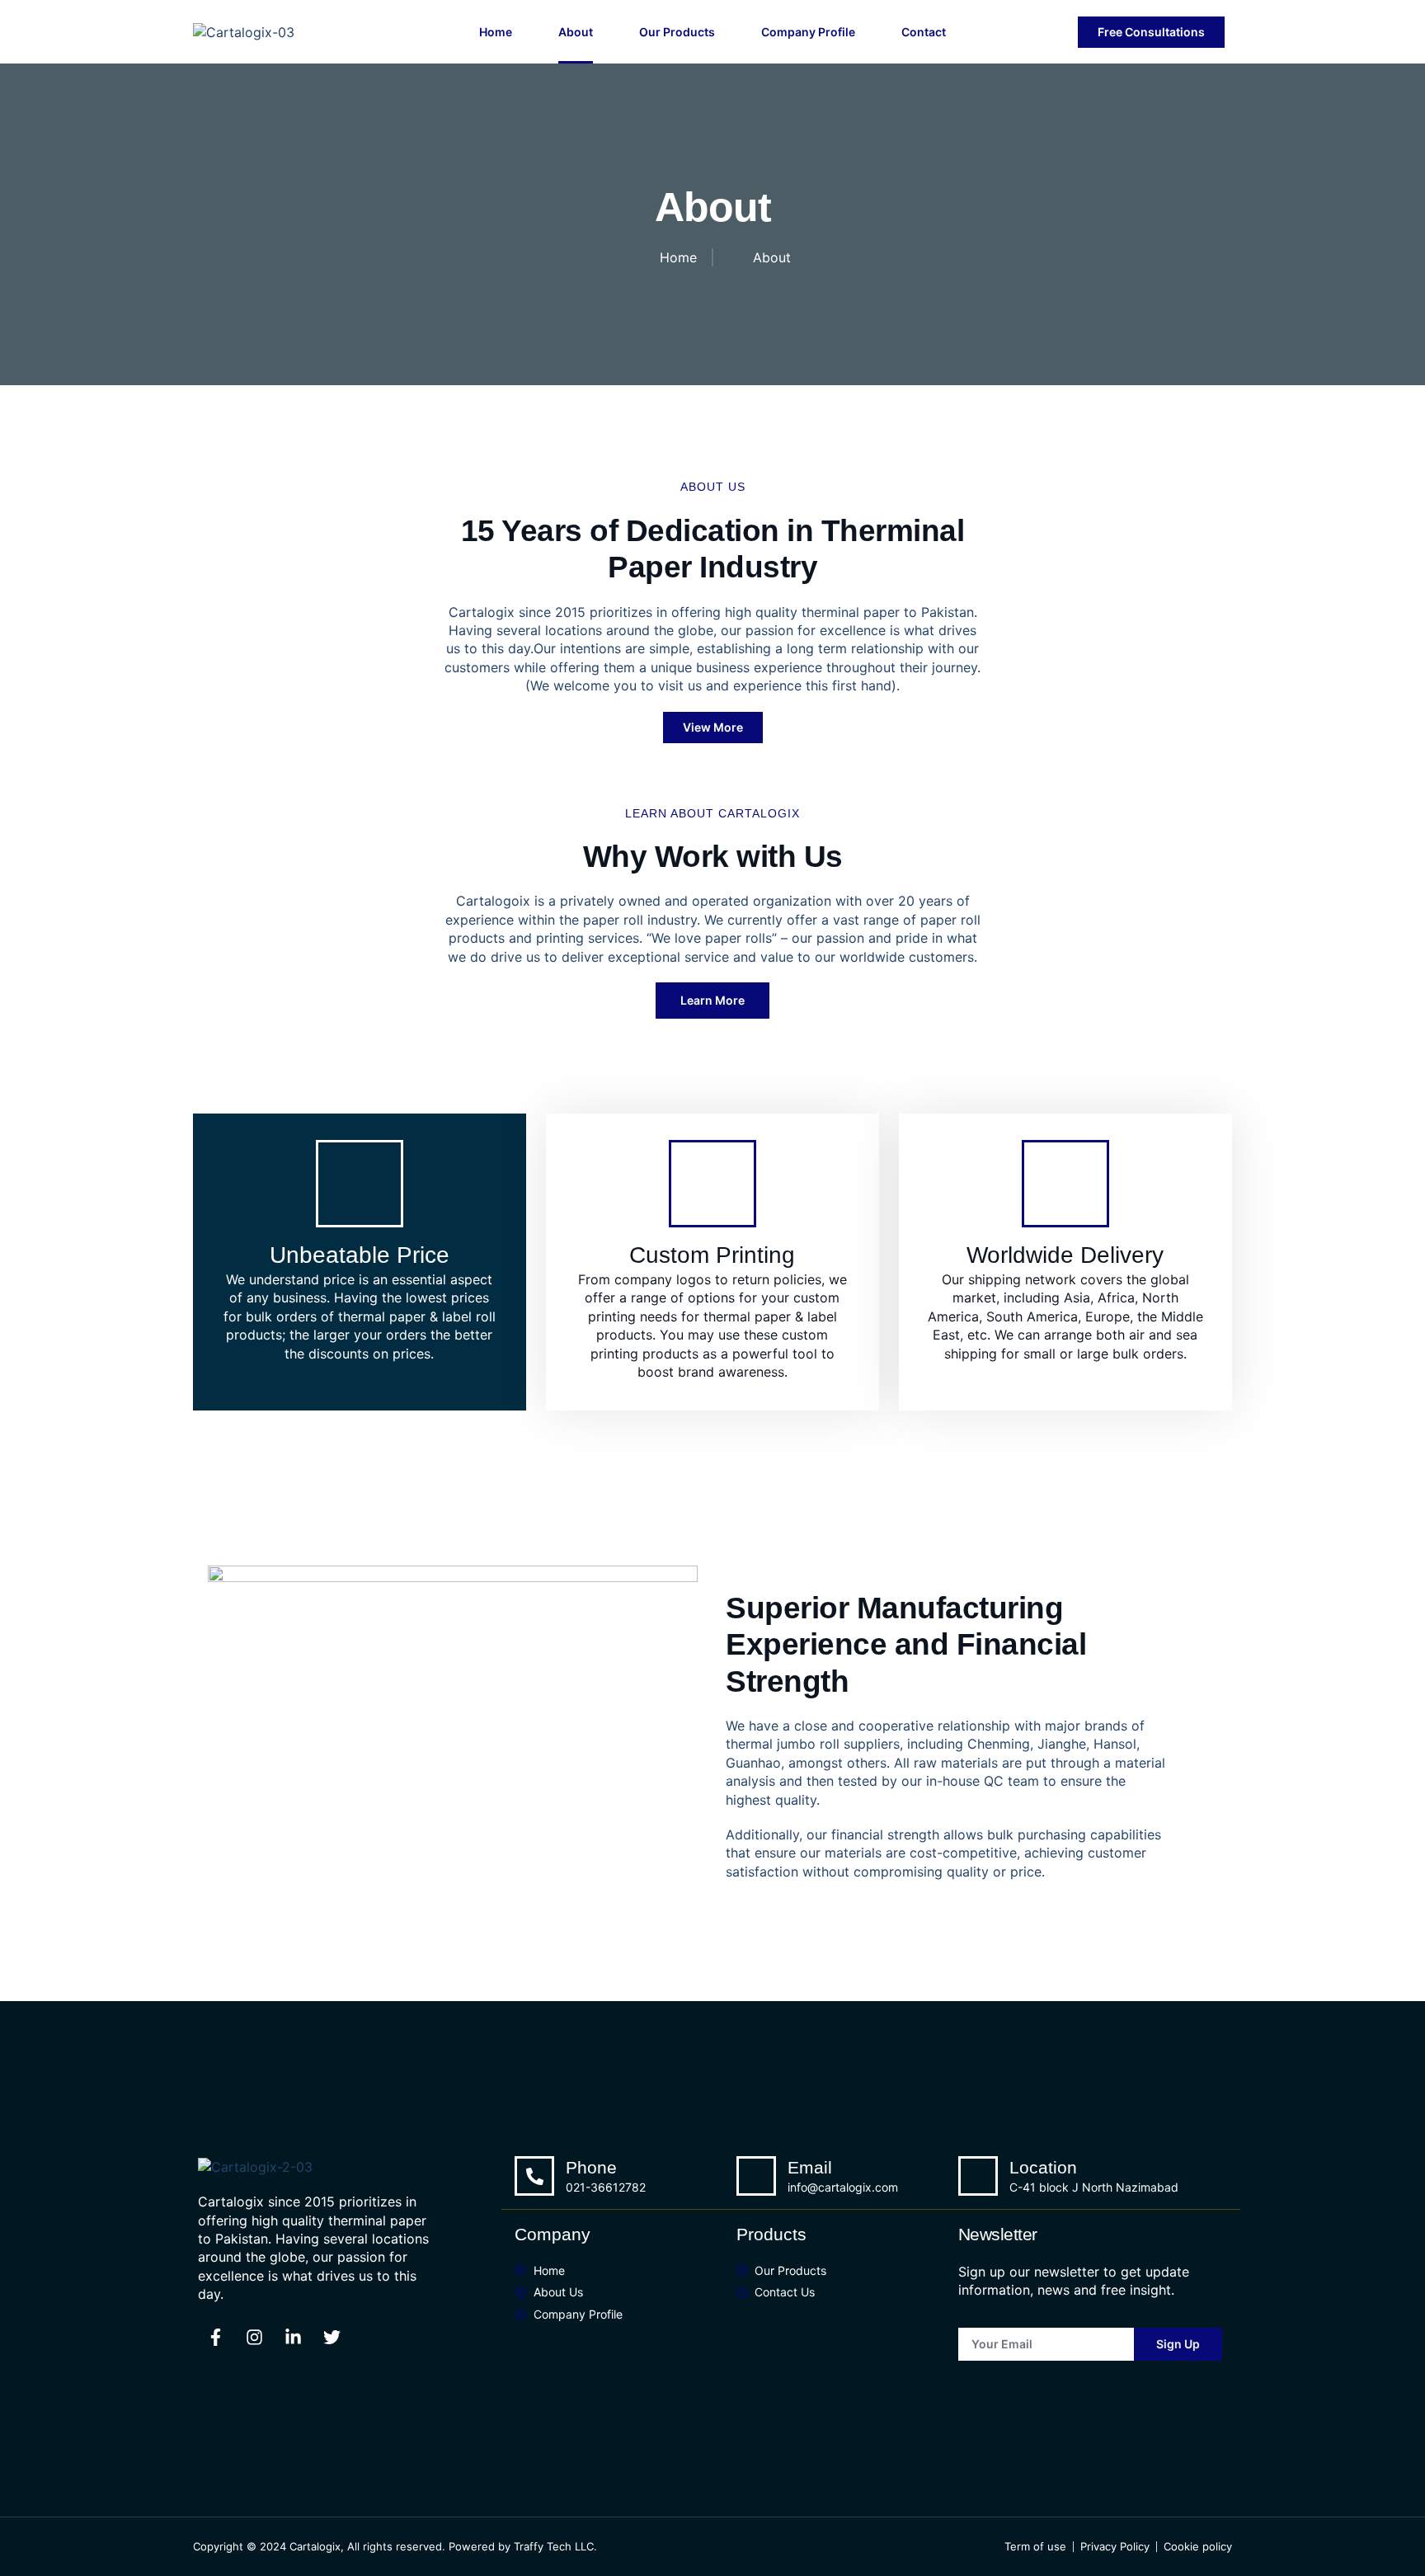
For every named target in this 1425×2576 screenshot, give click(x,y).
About (576, 32)
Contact (924, 32)
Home (496, 32)
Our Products (677, 32)
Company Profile (808, 32)
